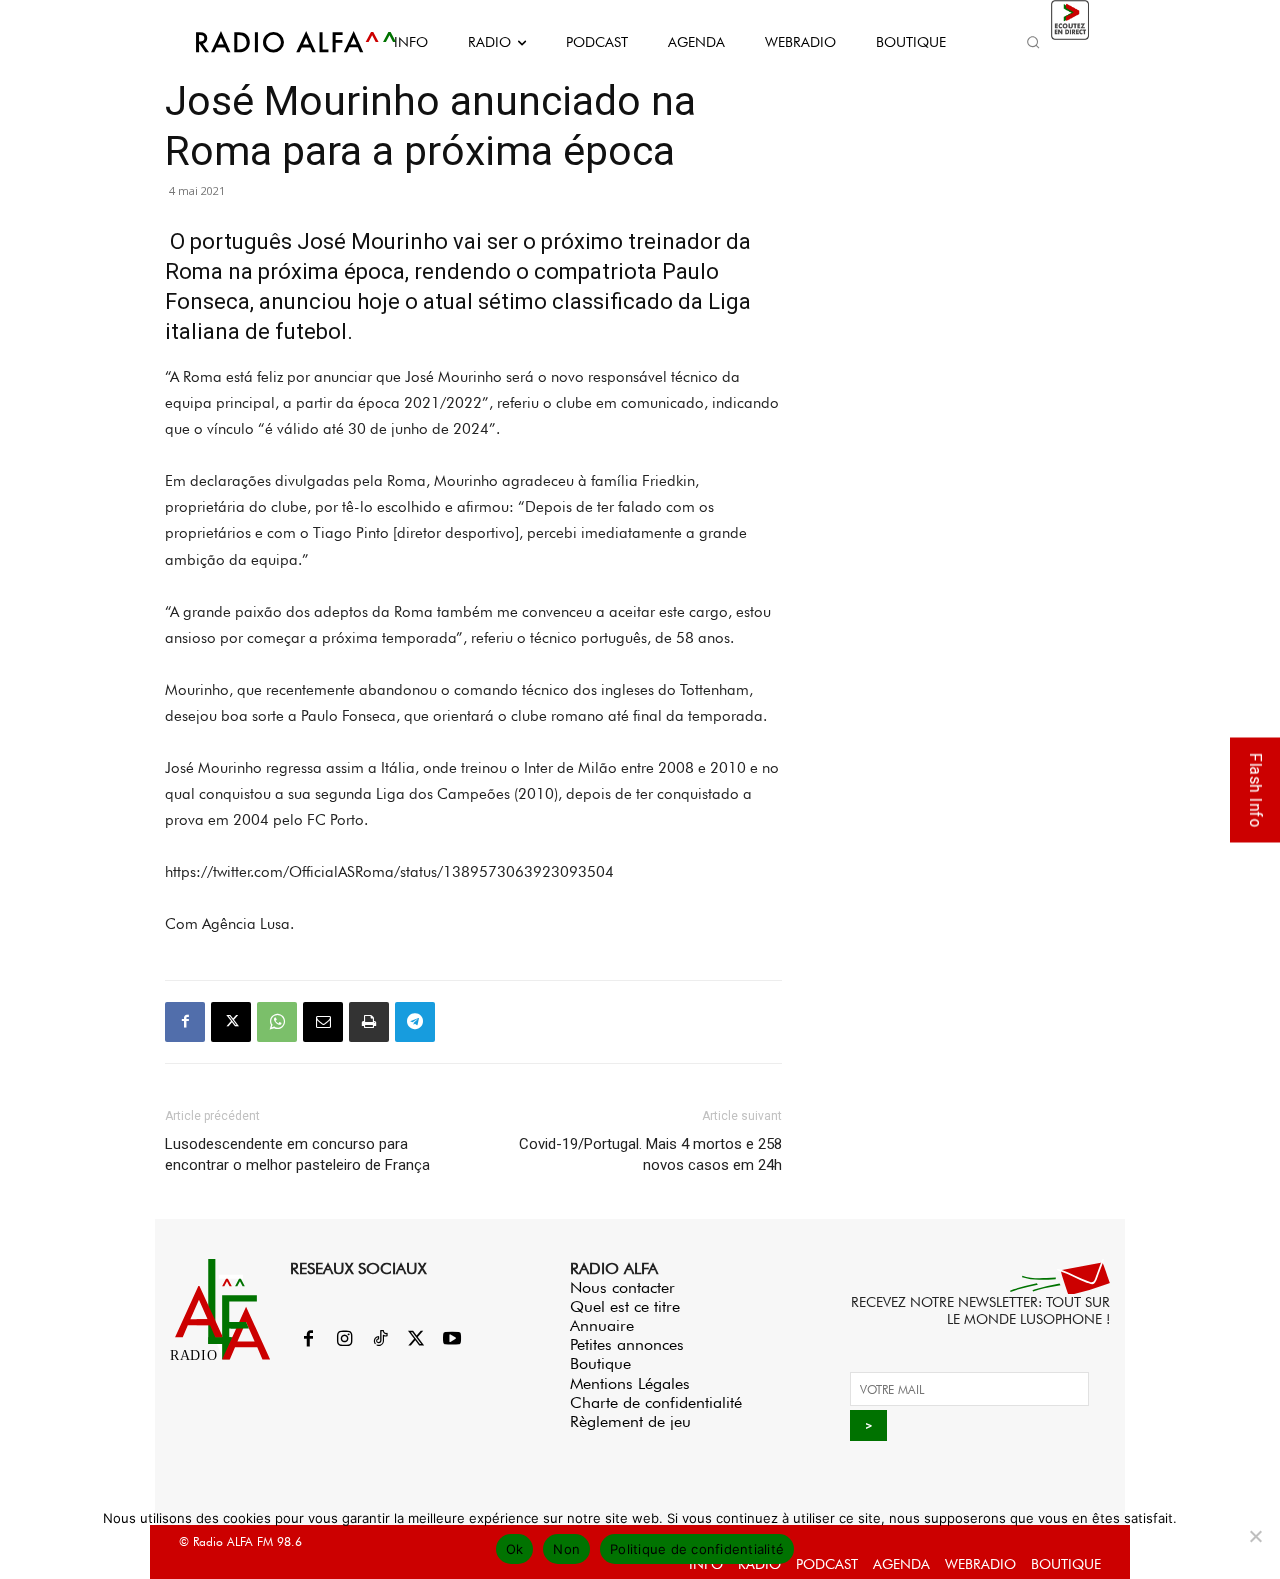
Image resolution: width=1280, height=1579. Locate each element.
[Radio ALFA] (273, 42)
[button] (1033, 42)
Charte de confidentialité (656, 1402)
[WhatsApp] (277, 1022)
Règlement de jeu (630, 1421)
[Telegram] (415, 1022)
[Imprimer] (369, 1022)
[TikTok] (380, 1340)
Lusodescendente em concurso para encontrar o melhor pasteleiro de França (297, 1154)
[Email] (323, 1022)
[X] (231, 1022)
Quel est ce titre (625, 1306)
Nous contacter (622, 1287)
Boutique (600, 1363)
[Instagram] (344, 1340)
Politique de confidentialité (697, 1549)
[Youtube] (452, 1340)
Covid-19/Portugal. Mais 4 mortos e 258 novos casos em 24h (650, 1154)
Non (566, 1549)
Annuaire (602, 1325)
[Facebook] (185, 1022)
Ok (515, 1549)
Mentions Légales (630, 1383)
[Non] (1255, 1536)
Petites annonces (627, 1344)
